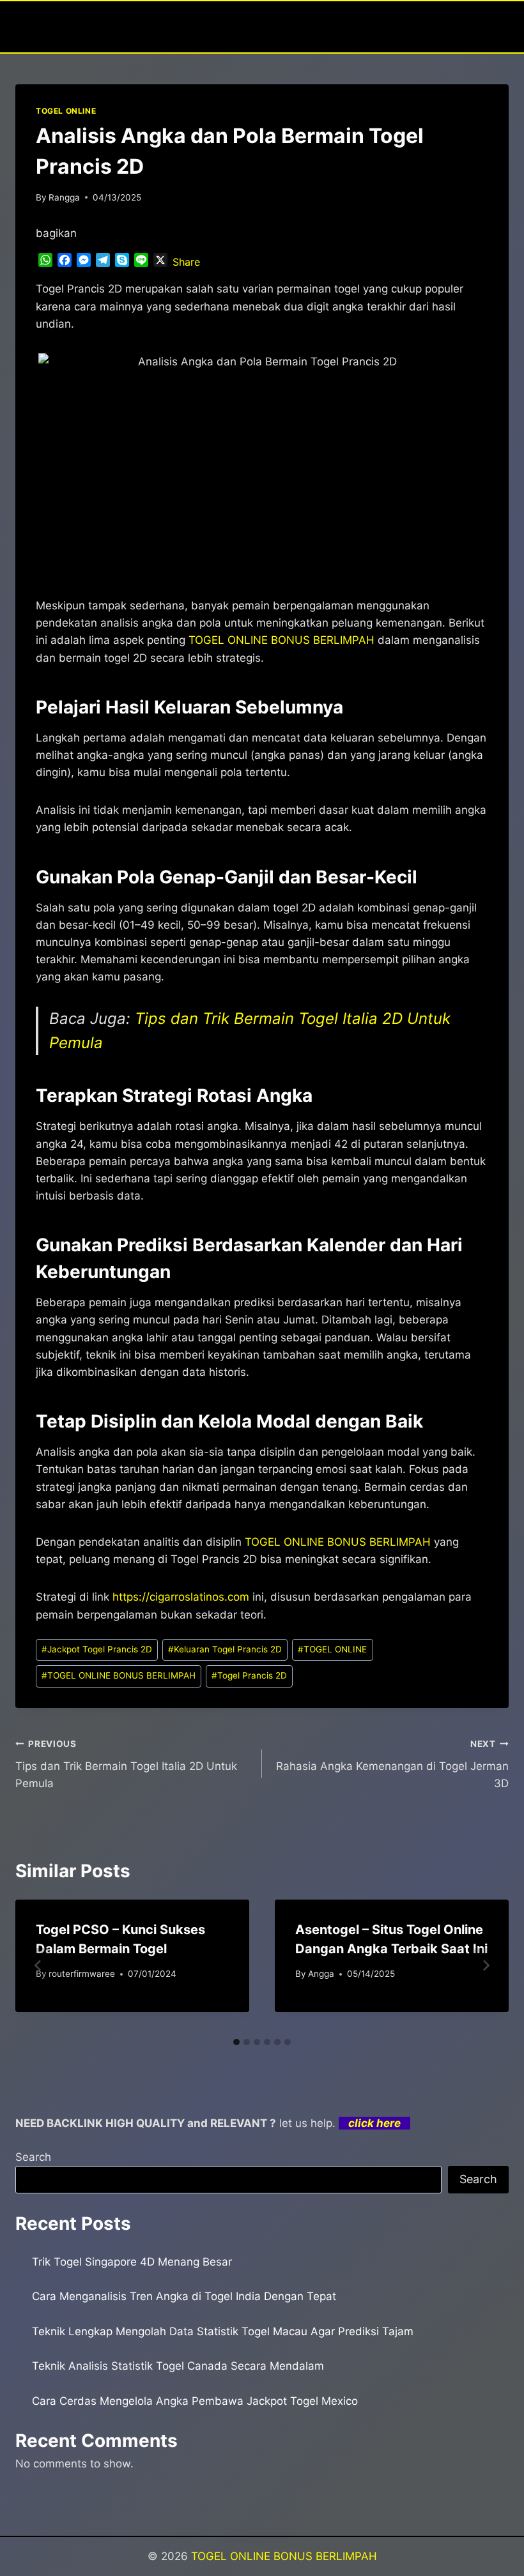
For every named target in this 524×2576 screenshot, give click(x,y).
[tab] (236, 2042)
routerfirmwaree (82, 1974)
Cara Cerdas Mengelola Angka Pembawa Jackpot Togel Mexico (195, 2401)
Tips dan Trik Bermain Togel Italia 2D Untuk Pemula (126, 1764)
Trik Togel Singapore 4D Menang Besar (132, 2262)
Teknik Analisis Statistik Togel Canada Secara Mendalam (178, 2366)
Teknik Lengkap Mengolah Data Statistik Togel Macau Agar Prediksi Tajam (223, 2331)
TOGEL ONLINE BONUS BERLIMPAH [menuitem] (281, 640)
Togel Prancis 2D (249, 1675)
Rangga (64, 197)
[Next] (486, 1965)
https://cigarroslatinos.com (181, 1597)
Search (33, 2157)
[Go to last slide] (38, 1965)
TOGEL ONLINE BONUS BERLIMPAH (338, 1542)
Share (186, 262)
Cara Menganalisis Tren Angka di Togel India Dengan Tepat (184, 2296)
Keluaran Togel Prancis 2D (225, 1649)
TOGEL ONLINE (66, 111)
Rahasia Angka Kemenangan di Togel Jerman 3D (392, 1764)
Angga (321, 1974)
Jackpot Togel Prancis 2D (97, 1649)
